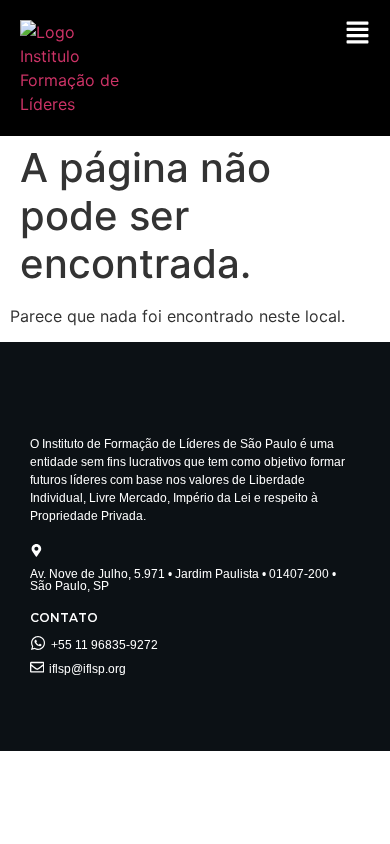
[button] (357, 34)
